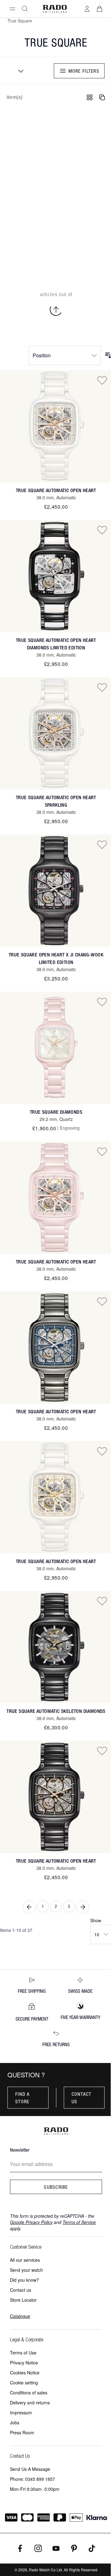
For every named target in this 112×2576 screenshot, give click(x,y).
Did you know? (24, 2280)
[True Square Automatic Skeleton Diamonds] (56, 1647)
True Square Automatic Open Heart (56, 490)
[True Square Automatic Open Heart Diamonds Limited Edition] (56, 576)
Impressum (21, 2412)
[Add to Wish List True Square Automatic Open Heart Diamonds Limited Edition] (102, 530)
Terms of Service (79, 2222)
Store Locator (23, 2300)
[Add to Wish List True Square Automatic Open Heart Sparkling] (102, 687)
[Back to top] (56, 310)
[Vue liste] (102, 97)
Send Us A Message (30, 2469)
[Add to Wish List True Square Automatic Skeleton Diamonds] (102, 1601)
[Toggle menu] (12, 9)
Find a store (23, 2098)
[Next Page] (83, 1907)
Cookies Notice (25, 2373)
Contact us (82, 2098)
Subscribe (56, 2187)
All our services (25, 2260)
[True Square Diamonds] (56, 1048)
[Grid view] (90, 97)
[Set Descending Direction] (108, 355)
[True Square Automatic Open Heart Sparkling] (56, 733)
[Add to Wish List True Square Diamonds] (102, 1002)
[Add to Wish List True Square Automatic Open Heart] (102, 380)
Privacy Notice (24, 2363)
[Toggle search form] (25, 9)
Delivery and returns (30, 2402)
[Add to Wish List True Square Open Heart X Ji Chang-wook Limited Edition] (102, 844)
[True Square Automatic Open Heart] (56, 426)
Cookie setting (24, 2383)
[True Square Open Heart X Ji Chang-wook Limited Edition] (56, 891)
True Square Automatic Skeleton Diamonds (56, 1711)
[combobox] (19, 71)
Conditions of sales (29, 2393)
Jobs (15, 2422)
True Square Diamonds (56, 1112)
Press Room (22, 2432)
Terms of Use (23, 2353)
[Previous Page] (29, 1907)
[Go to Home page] (55, 9)
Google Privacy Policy (31, 2222)
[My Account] (87, 9)
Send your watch (26, 2270)
